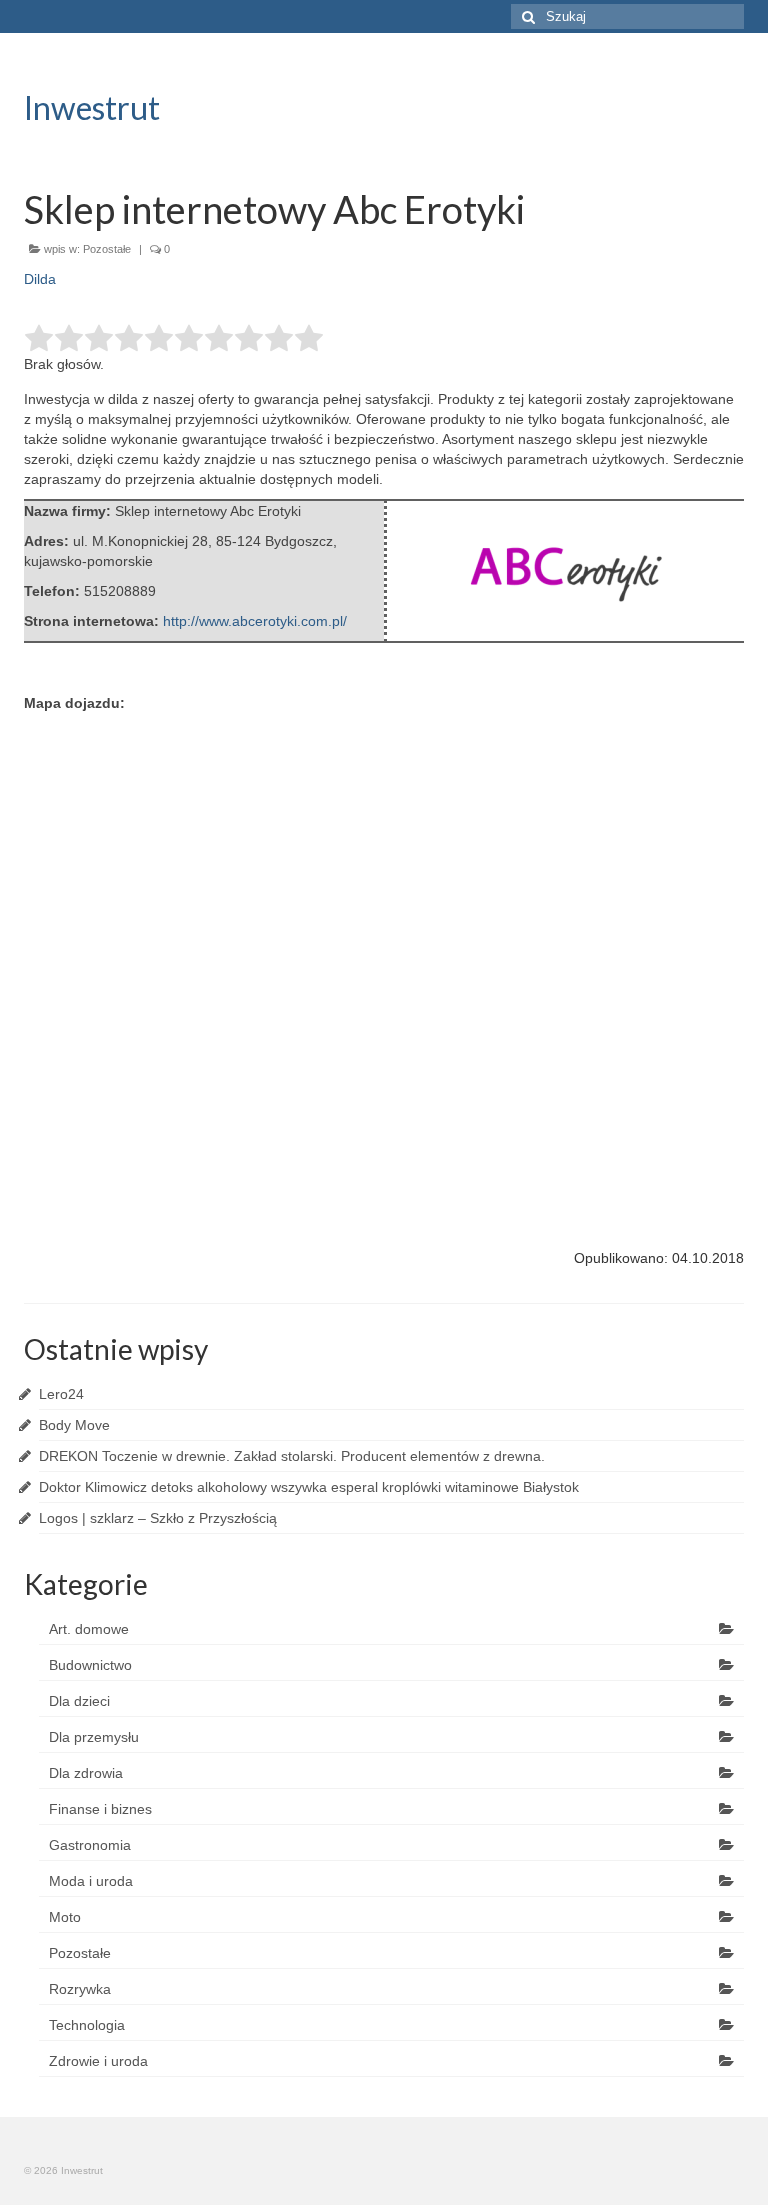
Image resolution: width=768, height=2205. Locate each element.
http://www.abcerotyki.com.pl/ (255, 621)
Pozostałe (107, 249)
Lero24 (61, 1394)
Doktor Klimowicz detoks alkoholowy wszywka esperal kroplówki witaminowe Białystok (309, 1487)
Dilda (40, 279)
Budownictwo (90, 1665)
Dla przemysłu (94, 1737)
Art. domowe (89, 1629)
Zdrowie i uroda (98, 2061)
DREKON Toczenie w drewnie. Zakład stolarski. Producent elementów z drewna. (292, 1456)
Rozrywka (80, 1989)
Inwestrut (92, 107)
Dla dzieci (79, 1701)
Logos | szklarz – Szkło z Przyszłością (158, 1518)
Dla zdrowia (86, 1773)
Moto (65, 1917)
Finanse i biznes (100, 1809)
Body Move (74, 1425)
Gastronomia (90, 1845)
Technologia (87, 2025)
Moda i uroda (91, 1881)
